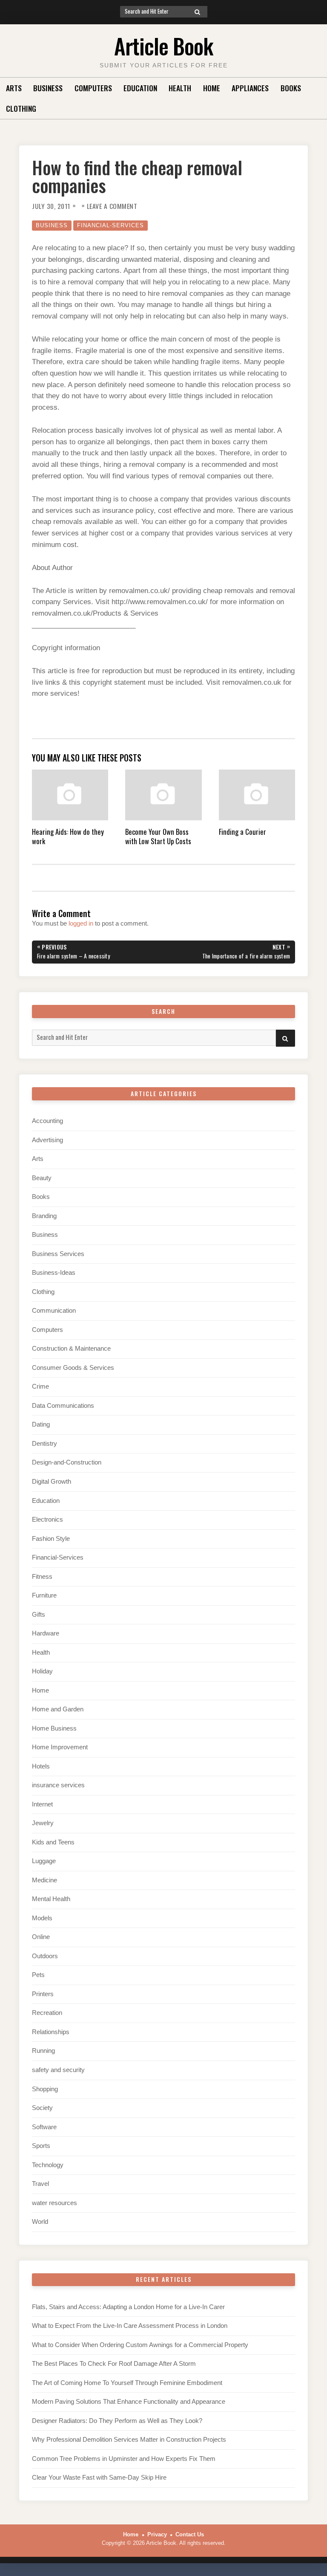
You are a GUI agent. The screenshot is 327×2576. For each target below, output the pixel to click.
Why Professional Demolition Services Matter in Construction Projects (129, 2440)
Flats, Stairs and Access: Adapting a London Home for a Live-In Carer (128, 2307)
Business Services (58, 1254)
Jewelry (43, 1823)
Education (140, 88)
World (40, 2222)
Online (41, 1937)
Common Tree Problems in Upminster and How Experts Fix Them (124, 2459)
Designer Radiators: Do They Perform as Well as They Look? (117, 2421)
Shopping (45, 2089)
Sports (41, 2146)
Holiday (42, 1671)
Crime (40, 1386)
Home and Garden (58, 1709)
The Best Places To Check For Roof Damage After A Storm (114, 2364)
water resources (54, 2203)
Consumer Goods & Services (73, 1368)
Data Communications (63, 1406)
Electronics (47, 1520)
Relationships (51, 2032)
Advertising (47, 1140)
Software (44, 2127)
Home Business (54, 1728)
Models (42, 1918)
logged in (81, 923)
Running (43, 2051)
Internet (42, 1804)
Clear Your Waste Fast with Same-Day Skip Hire (99, 2478)
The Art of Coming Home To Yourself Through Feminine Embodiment (127, 2383)
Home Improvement (60, 1747)
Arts (14, 88)
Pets (38, 1975)
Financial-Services (110, 225)
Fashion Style (51, 1539)
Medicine (44, 1880)
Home (212, 88)
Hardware (46, 1633)
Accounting (47, 1121)
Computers (93, 88)
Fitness (42, 1577)
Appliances (250, 88)
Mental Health (51, 1899)
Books (291, 88)
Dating (41, 1424)
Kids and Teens (53, 1842)
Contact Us (190, 2534)
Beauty (42, 1178)
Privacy (157, 2534)
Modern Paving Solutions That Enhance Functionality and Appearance (129, 2402)
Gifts (39, 1615)
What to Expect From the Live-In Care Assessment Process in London (130, 2326)
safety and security (58, 2070)
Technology (48, 2165)
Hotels (41, 1766)
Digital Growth (52, 1482)
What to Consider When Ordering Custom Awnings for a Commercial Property (140, 2345)
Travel (40, 2184)
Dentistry (44, 1444)
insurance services (58, 1785)
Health (180, 88)
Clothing (21, 108)
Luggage (44, 1861)
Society (42, 2108)
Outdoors (45, 1956)
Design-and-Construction (67, 1462)
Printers (43, 1994)
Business (48, 88)
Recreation (47, 2013)
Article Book (163, 46)
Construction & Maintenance (71, 1349)
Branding (44, 1216)
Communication (54, 1311)
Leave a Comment (112, 206)
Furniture (44, 1595)
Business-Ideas (54, 1273)
